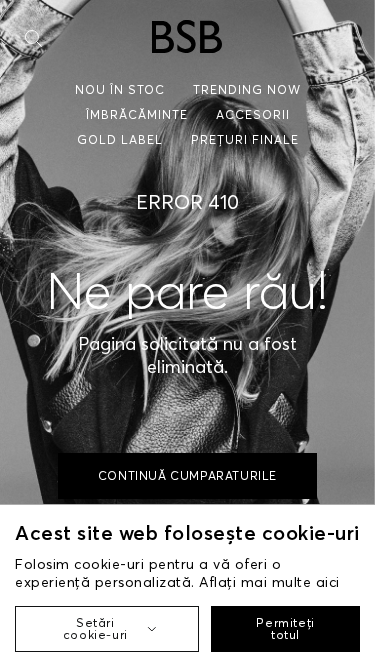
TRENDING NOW (247, 89)
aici (328, 582)
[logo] (187, 36)
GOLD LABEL (120, 139)
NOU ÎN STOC (120, 89)
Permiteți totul (285, 628)
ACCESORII (253, 114)
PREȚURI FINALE (245, 139)
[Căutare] (33, 38)
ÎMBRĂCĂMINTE (137, 114)
